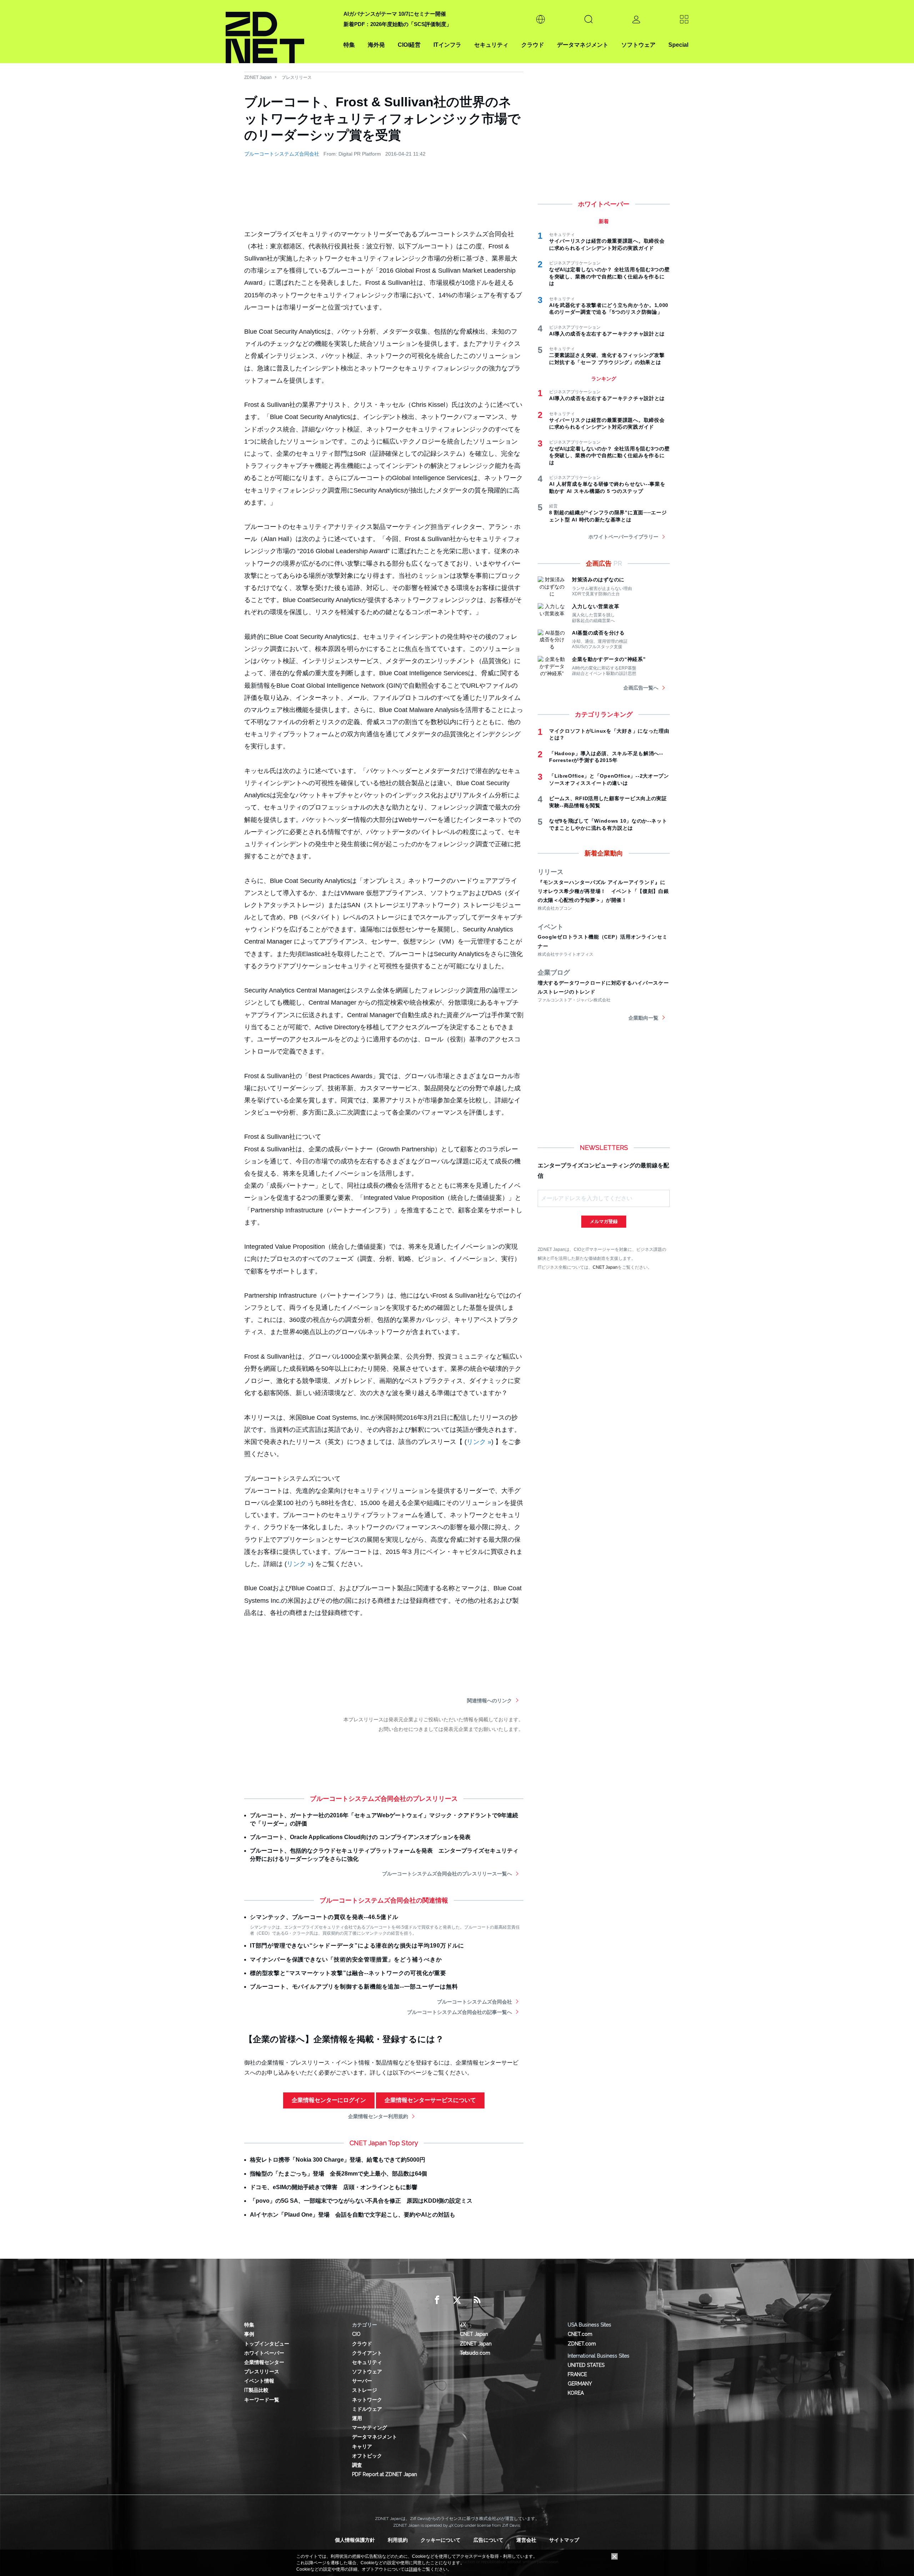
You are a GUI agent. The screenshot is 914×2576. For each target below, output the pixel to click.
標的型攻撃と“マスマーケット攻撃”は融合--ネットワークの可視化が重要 (348, 1973)
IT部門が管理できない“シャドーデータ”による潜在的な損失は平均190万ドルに (357, 1946)
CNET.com (580, 2334)
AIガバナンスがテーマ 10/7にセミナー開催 (395, 14)
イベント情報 (259, 2381)
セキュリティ (491, 45)
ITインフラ (447, 45)
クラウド (533, 45)
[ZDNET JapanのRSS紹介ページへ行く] (477, 2300)
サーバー (362, 2381)
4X (463, 2325)
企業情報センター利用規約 (378, 2116)
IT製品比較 (256, 2390)
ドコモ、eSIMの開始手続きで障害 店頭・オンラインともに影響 (334, 2187)
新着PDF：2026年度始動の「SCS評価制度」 (398, 24)
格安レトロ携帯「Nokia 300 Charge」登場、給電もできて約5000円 (338, 2160)
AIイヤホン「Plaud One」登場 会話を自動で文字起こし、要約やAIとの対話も (353, 2215)
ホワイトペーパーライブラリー (623, 537)
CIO (356, 2334)
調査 (357, 2465)
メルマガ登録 (604, 1221)
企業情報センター (264, 2362)
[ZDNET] (280, 32)
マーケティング (370, 2428)
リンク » (479, 1442)
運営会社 (526, 2540)
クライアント (367, 2353)
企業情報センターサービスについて (430, 2100)
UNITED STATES (586, 2365)
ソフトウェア (638, 45)
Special (678, 45)
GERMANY (580, 2384)
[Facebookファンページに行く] (437, 2300)
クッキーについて (441, 2540)
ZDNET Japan (258, 77)
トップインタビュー (267, 2344)
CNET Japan (605, 1267)
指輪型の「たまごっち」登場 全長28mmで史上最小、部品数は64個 (338, 2174)
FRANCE (577, 2374)
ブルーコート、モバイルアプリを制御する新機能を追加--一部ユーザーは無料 (354, 1987)
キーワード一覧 (262, 2400)
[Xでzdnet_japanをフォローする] (457, 2300)
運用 (357, 2418)
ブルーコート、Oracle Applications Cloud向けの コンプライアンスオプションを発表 (360, 1837)
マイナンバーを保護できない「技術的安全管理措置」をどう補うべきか (346, 1959)
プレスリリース (297, 77)
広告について (488, 2540)
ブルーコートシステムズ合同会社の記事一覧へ (459, 2012)
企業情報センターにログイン (329, 2100)
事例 (249, 2334)
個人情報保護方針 (355, 2540)
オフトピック (367, 2456)
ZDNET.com (582, 2344)
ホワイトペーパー (264, 2353)
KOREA (576, 2393)
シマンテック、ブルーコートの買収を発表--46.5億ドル (324, 1917)
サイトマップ (564, 2540)
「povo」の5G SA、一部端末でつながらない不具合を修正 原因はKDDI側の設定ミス (361, 2201)
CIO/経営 (409, 45)
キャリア (362, 2446)
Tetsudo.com (475, 2353)
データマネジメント (583, 45)
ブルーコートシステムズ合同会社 (282, 154)
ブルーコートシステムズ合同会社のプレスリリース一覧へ (447, 1874)
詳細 (413, 2569)
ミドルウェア (367, 2409)
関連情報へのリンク (489, 1701)
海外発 (376, 45)
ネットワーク (367, 2400)
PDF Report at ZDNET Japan (385, 2474)
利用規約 (398, 2540)
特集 (349, 45)
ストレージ (365, 2390)
